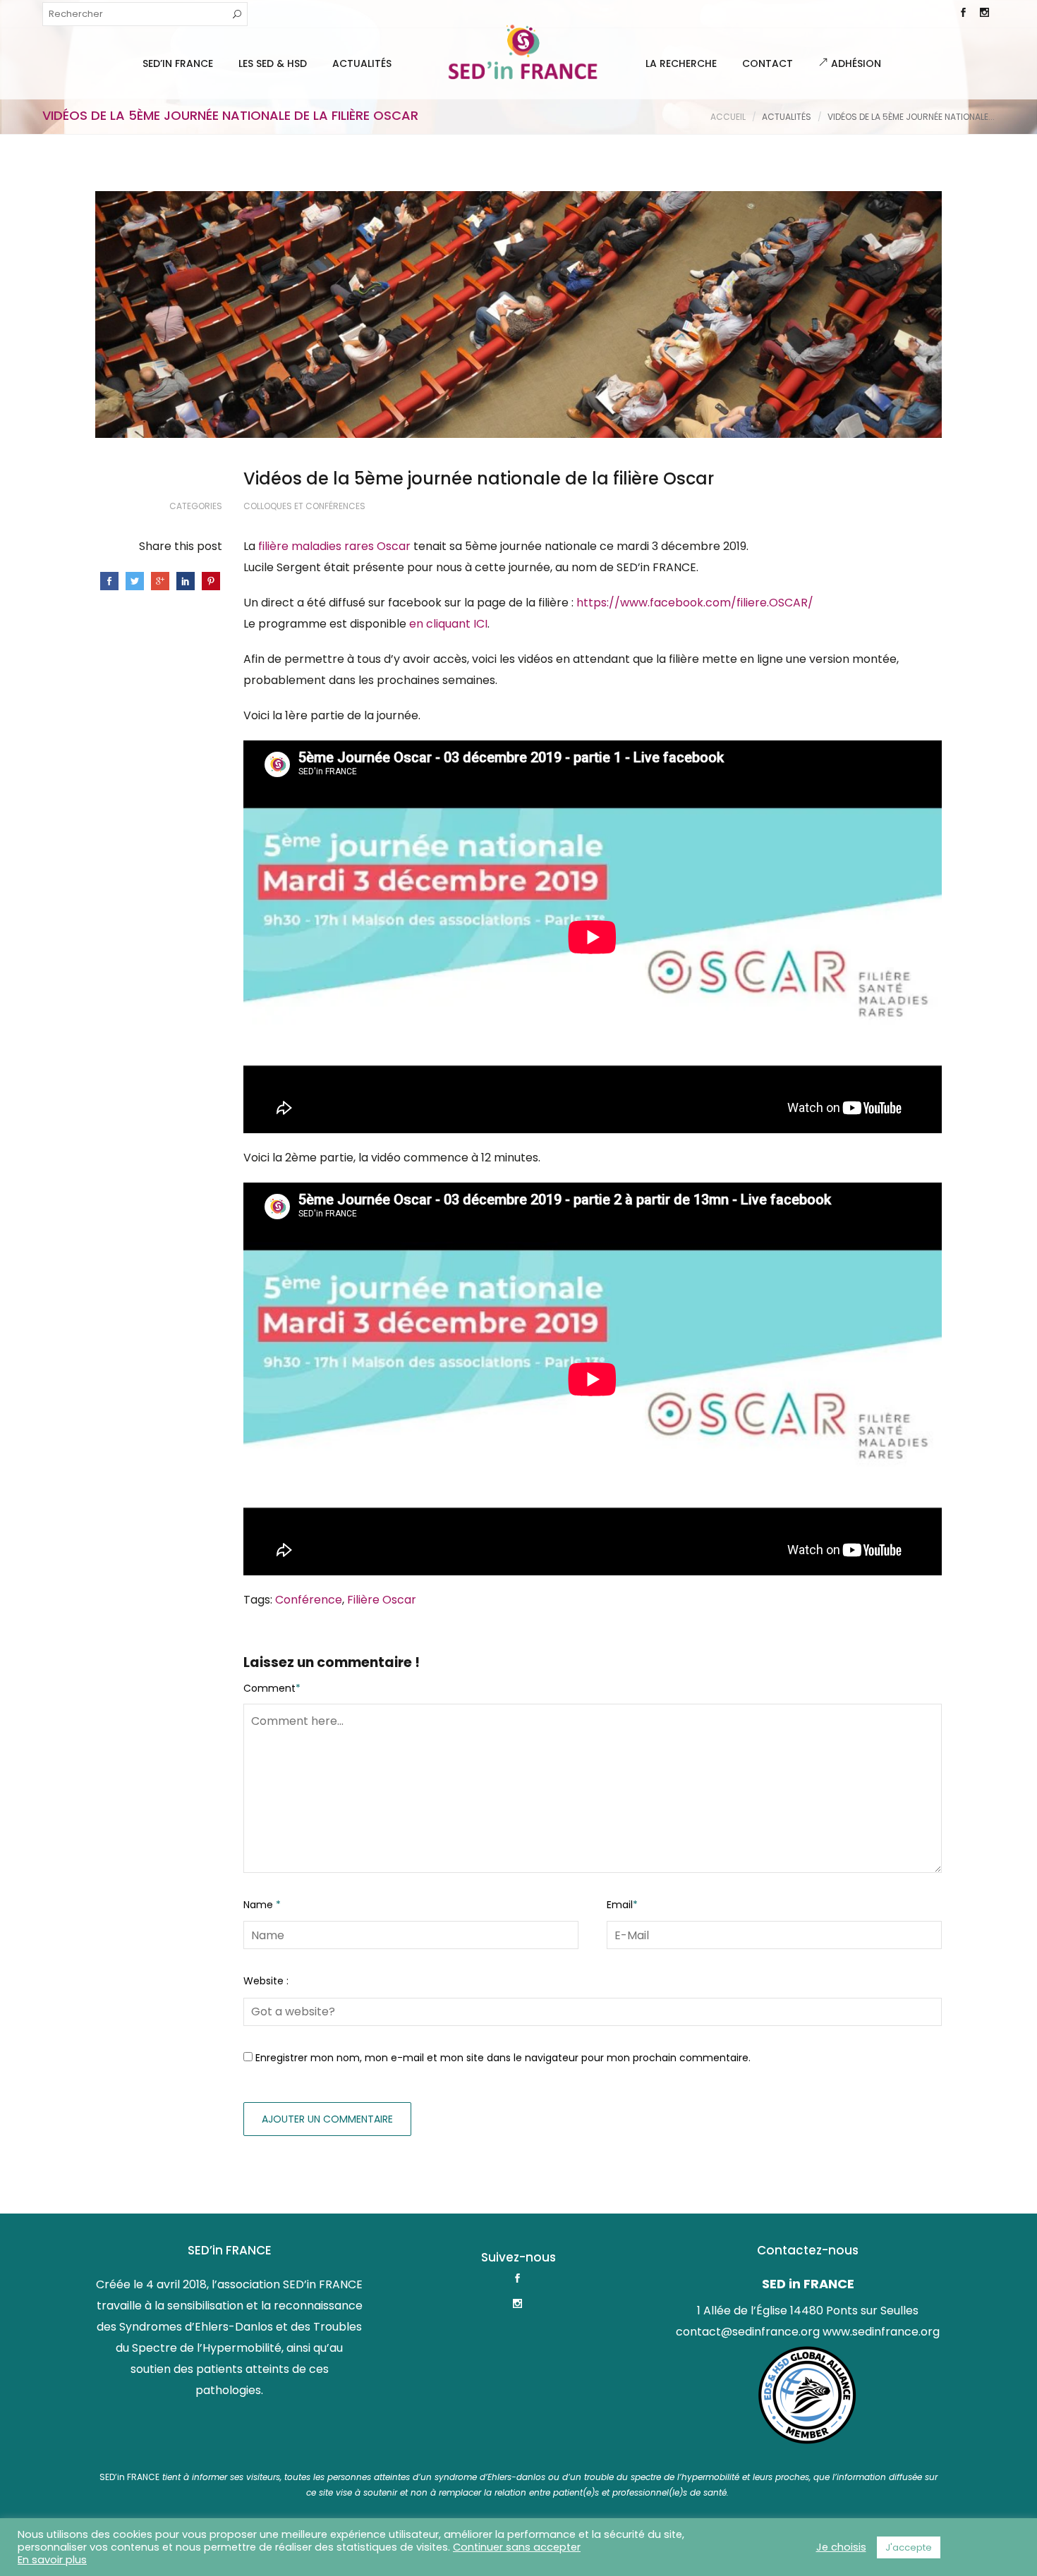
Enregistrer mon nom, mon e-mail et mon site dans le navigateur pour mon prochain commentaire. (503, 2058)
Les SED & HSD (273, 63)
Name (262, 1905)
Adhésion (855, 63)
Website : (266, 1981)
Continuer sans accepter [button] (517, 2547)
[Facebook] (963, 14)
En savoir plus (52, 2560)
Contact (768, 63)
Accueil (728, 117)
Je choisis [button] (841, 2547)
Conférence (309, 1600)
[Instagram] (984, 14)
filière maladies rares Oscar (334, 546)
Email (622, 1905)
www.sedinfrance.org (881, 2332)
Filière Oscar (382, 1600)
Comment (272, 1688)
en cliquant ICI (448, 624)
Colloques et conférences (304, 506)
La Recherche (681, 63)
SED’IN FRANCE (178, 63)
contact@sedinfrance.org (748, 2332)
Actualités (362, 63)
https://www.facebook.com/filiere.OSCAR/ (695, 603)
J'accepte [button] (909, 2547)
